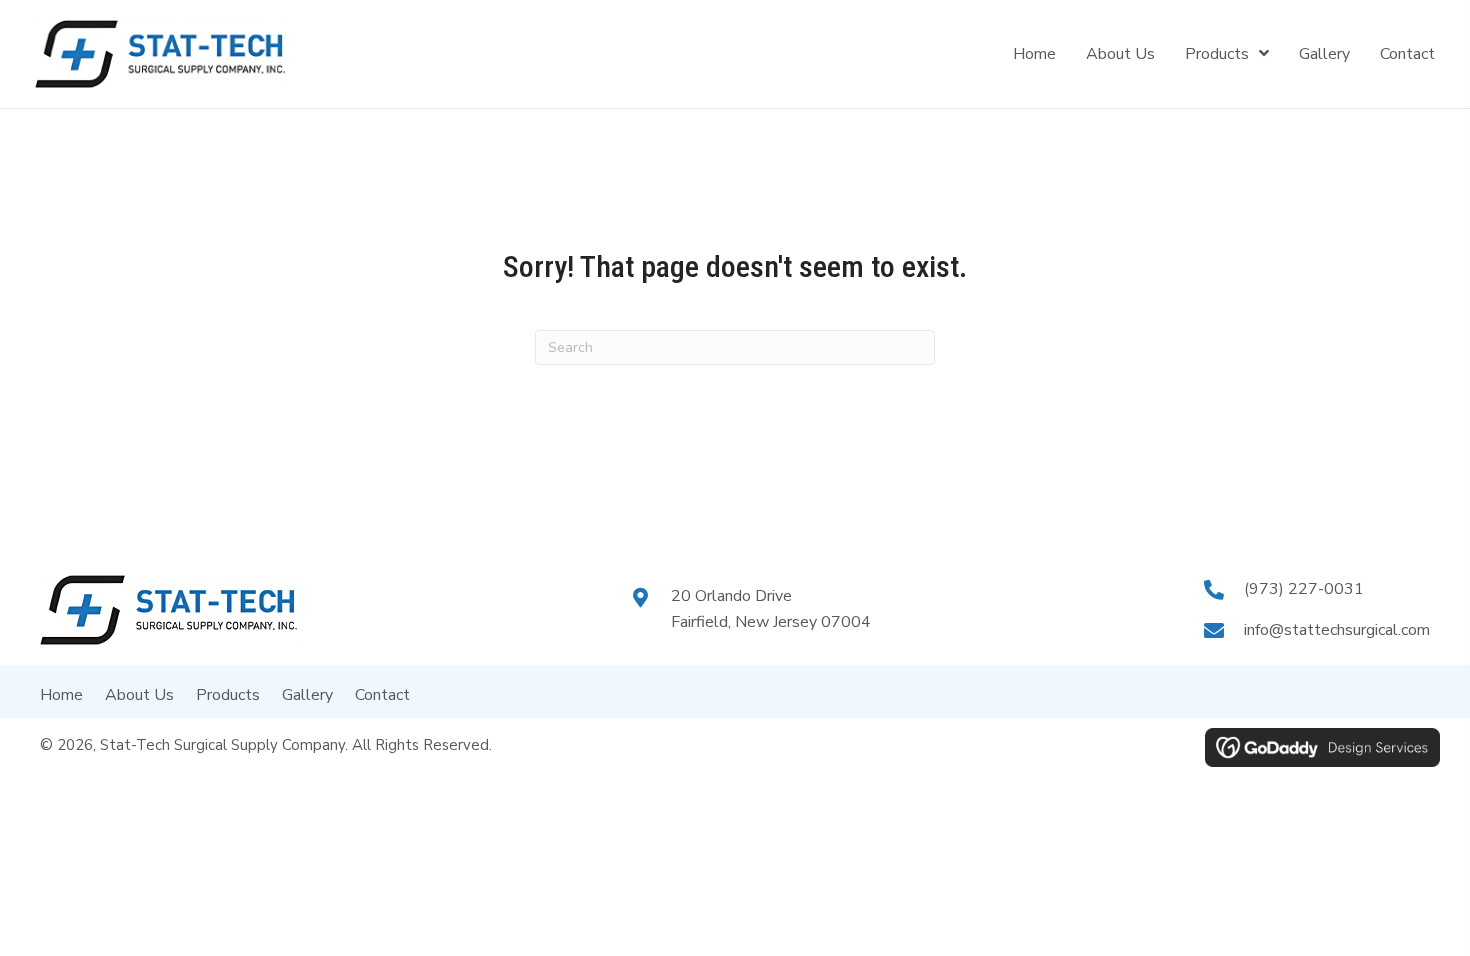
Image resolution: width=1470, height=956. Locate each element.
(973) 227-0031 (1304, 589)
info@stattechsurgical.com (1337, 630)
